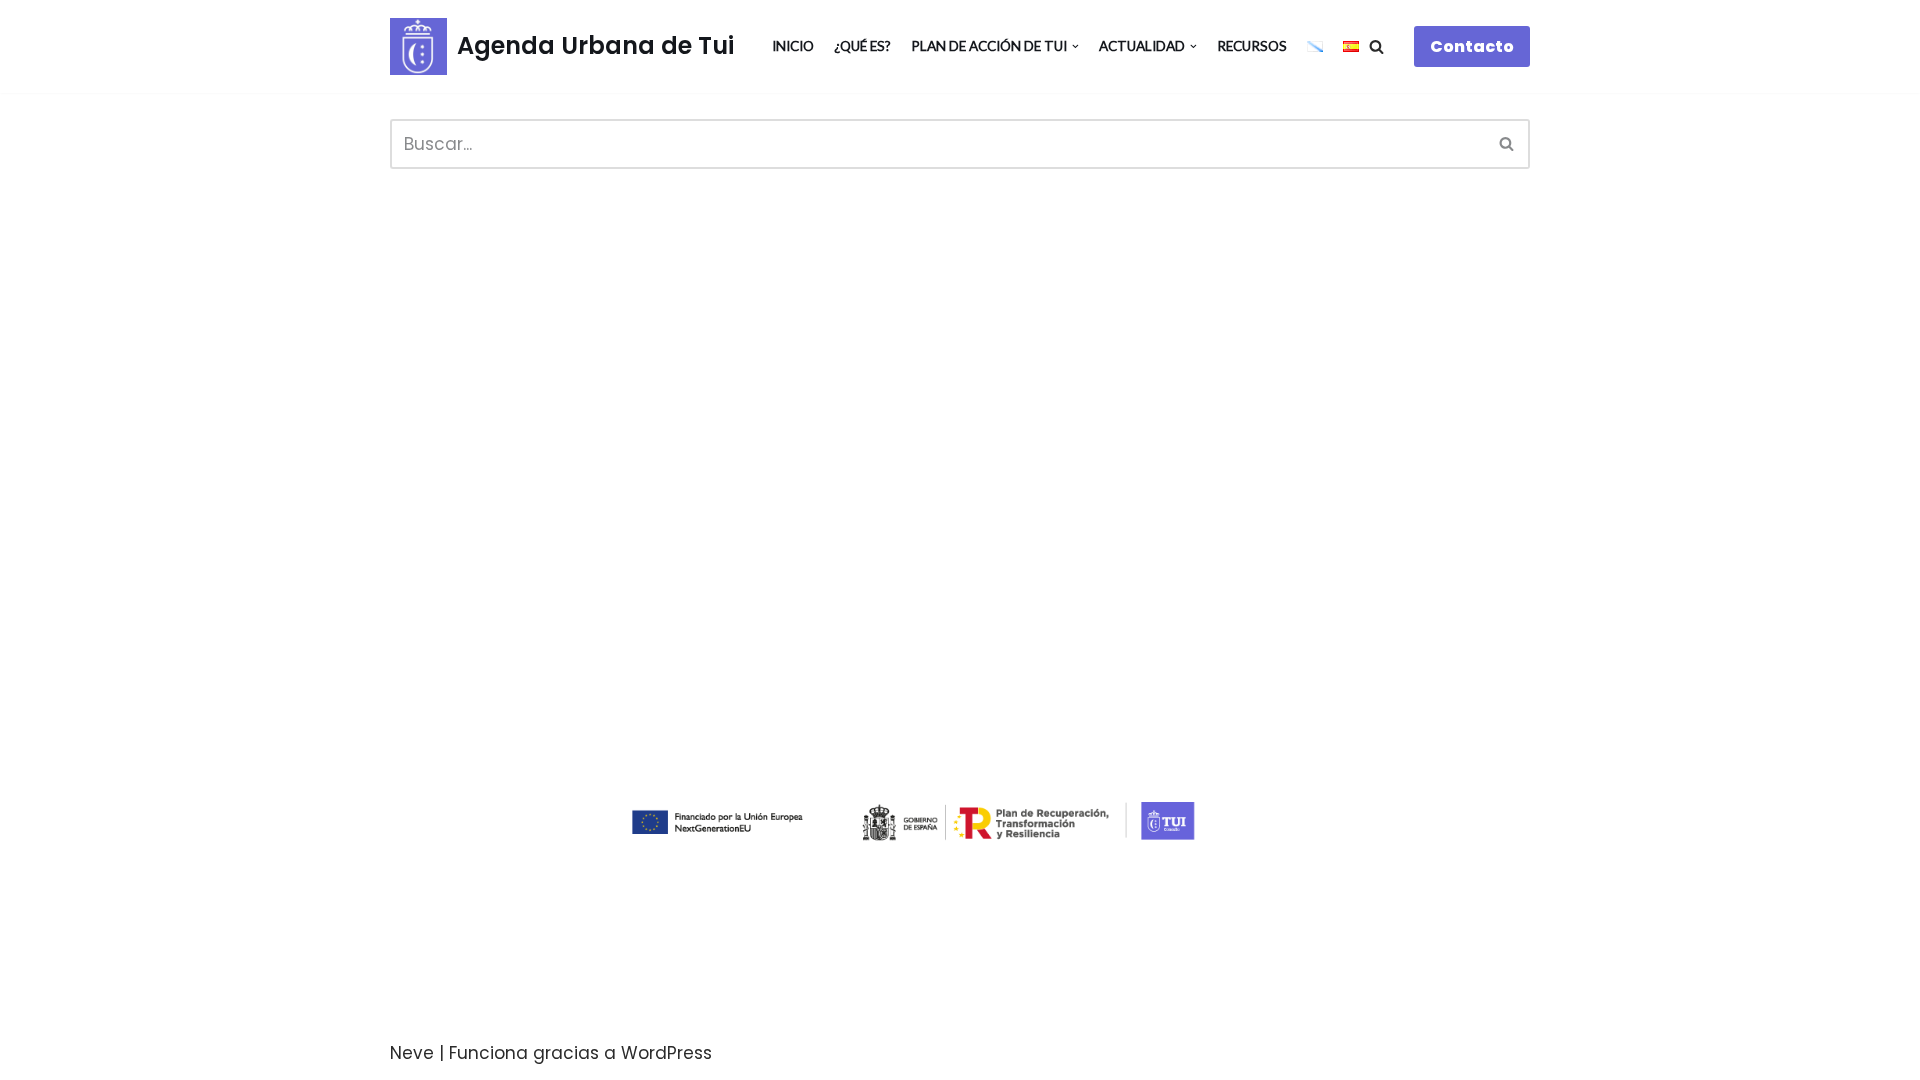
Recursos (1252, 46)
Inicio (793, 46)
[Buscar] (1376, 46)
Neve (412, 1053)
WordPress (666, 1053)
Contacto (1472, 46)
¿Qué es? (862, 46)
